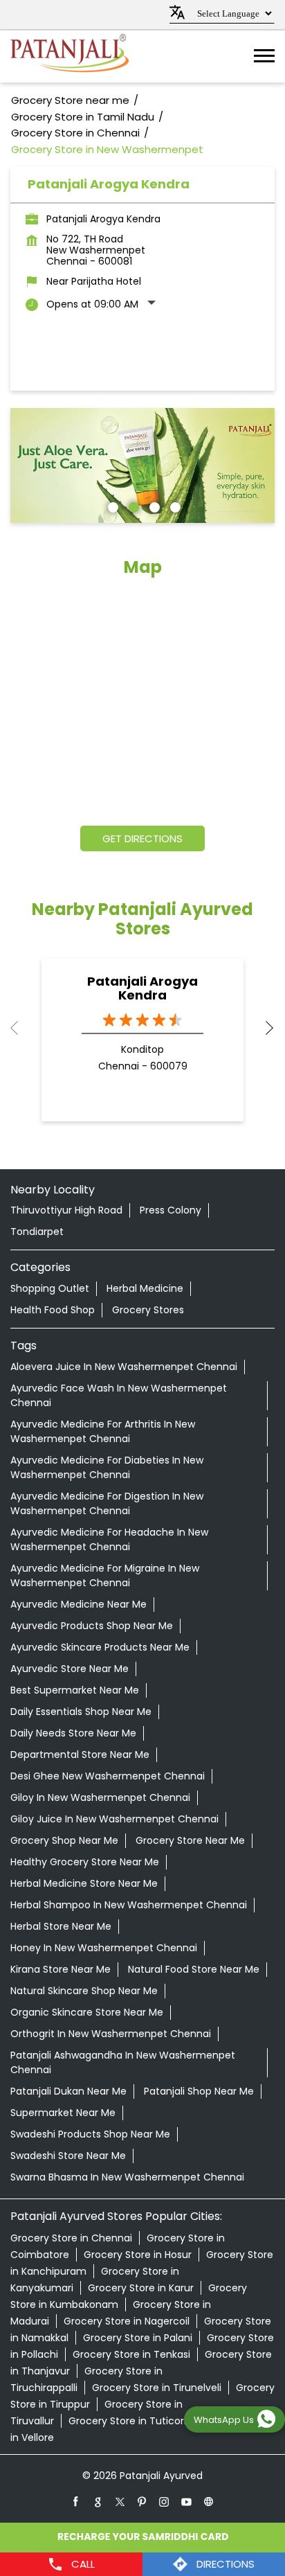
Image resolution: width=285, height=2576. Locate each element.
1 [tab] (111, 506)
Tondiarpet (37, 1232)
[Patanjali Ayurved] (70, 56)
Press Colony (171, 1210)
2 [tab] (132, 506)
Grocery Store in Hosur (138, 2255)
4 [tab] (174, 506)
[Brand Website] (209, 2501)
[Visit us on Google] (98, 2501)
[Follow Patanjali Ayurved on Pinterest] (142, 2501)
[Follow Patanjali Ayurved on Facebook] (76, 2501)
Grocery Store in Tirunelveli (157, 2388)
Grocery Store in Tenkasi (131, 2354)
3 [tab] (153, 506)
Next (264, 1028)
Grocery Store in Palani (138, 2338)
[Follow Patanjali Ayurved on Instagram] (165, 2501)
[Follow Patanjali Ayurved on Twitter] (120, 2501)
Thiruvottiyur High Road (66, 1210)
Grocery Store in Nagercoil (127, 2321)
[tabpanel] (142, 465)
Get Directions (142, 838)
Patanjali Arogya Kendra (142, 988)
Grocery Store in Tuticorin (130, 2421)
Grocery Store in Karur (141, 2288)
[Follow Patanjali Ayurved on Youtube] (187, 2501)
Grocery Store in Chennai (71, 2238)
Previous (21, 1028)
